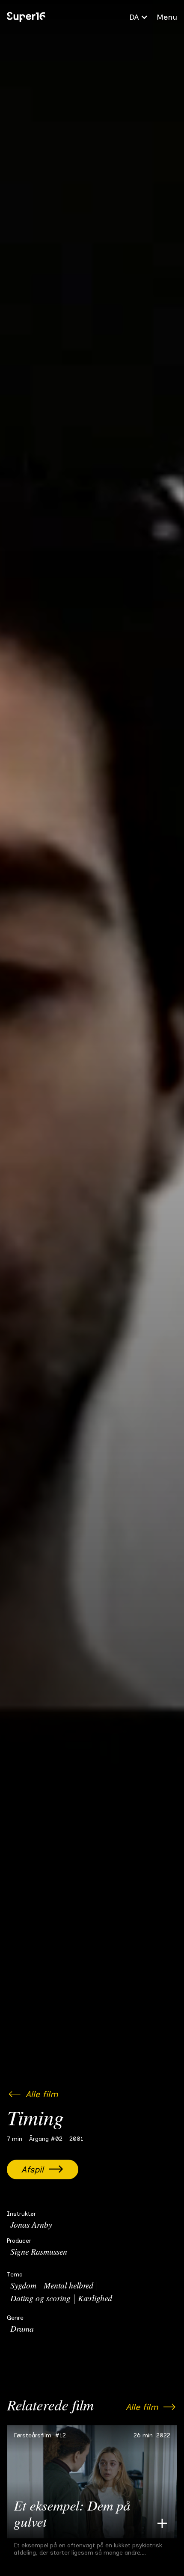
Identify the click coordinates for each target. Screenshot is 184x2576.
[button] (139, 17)
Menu (167, 17)
